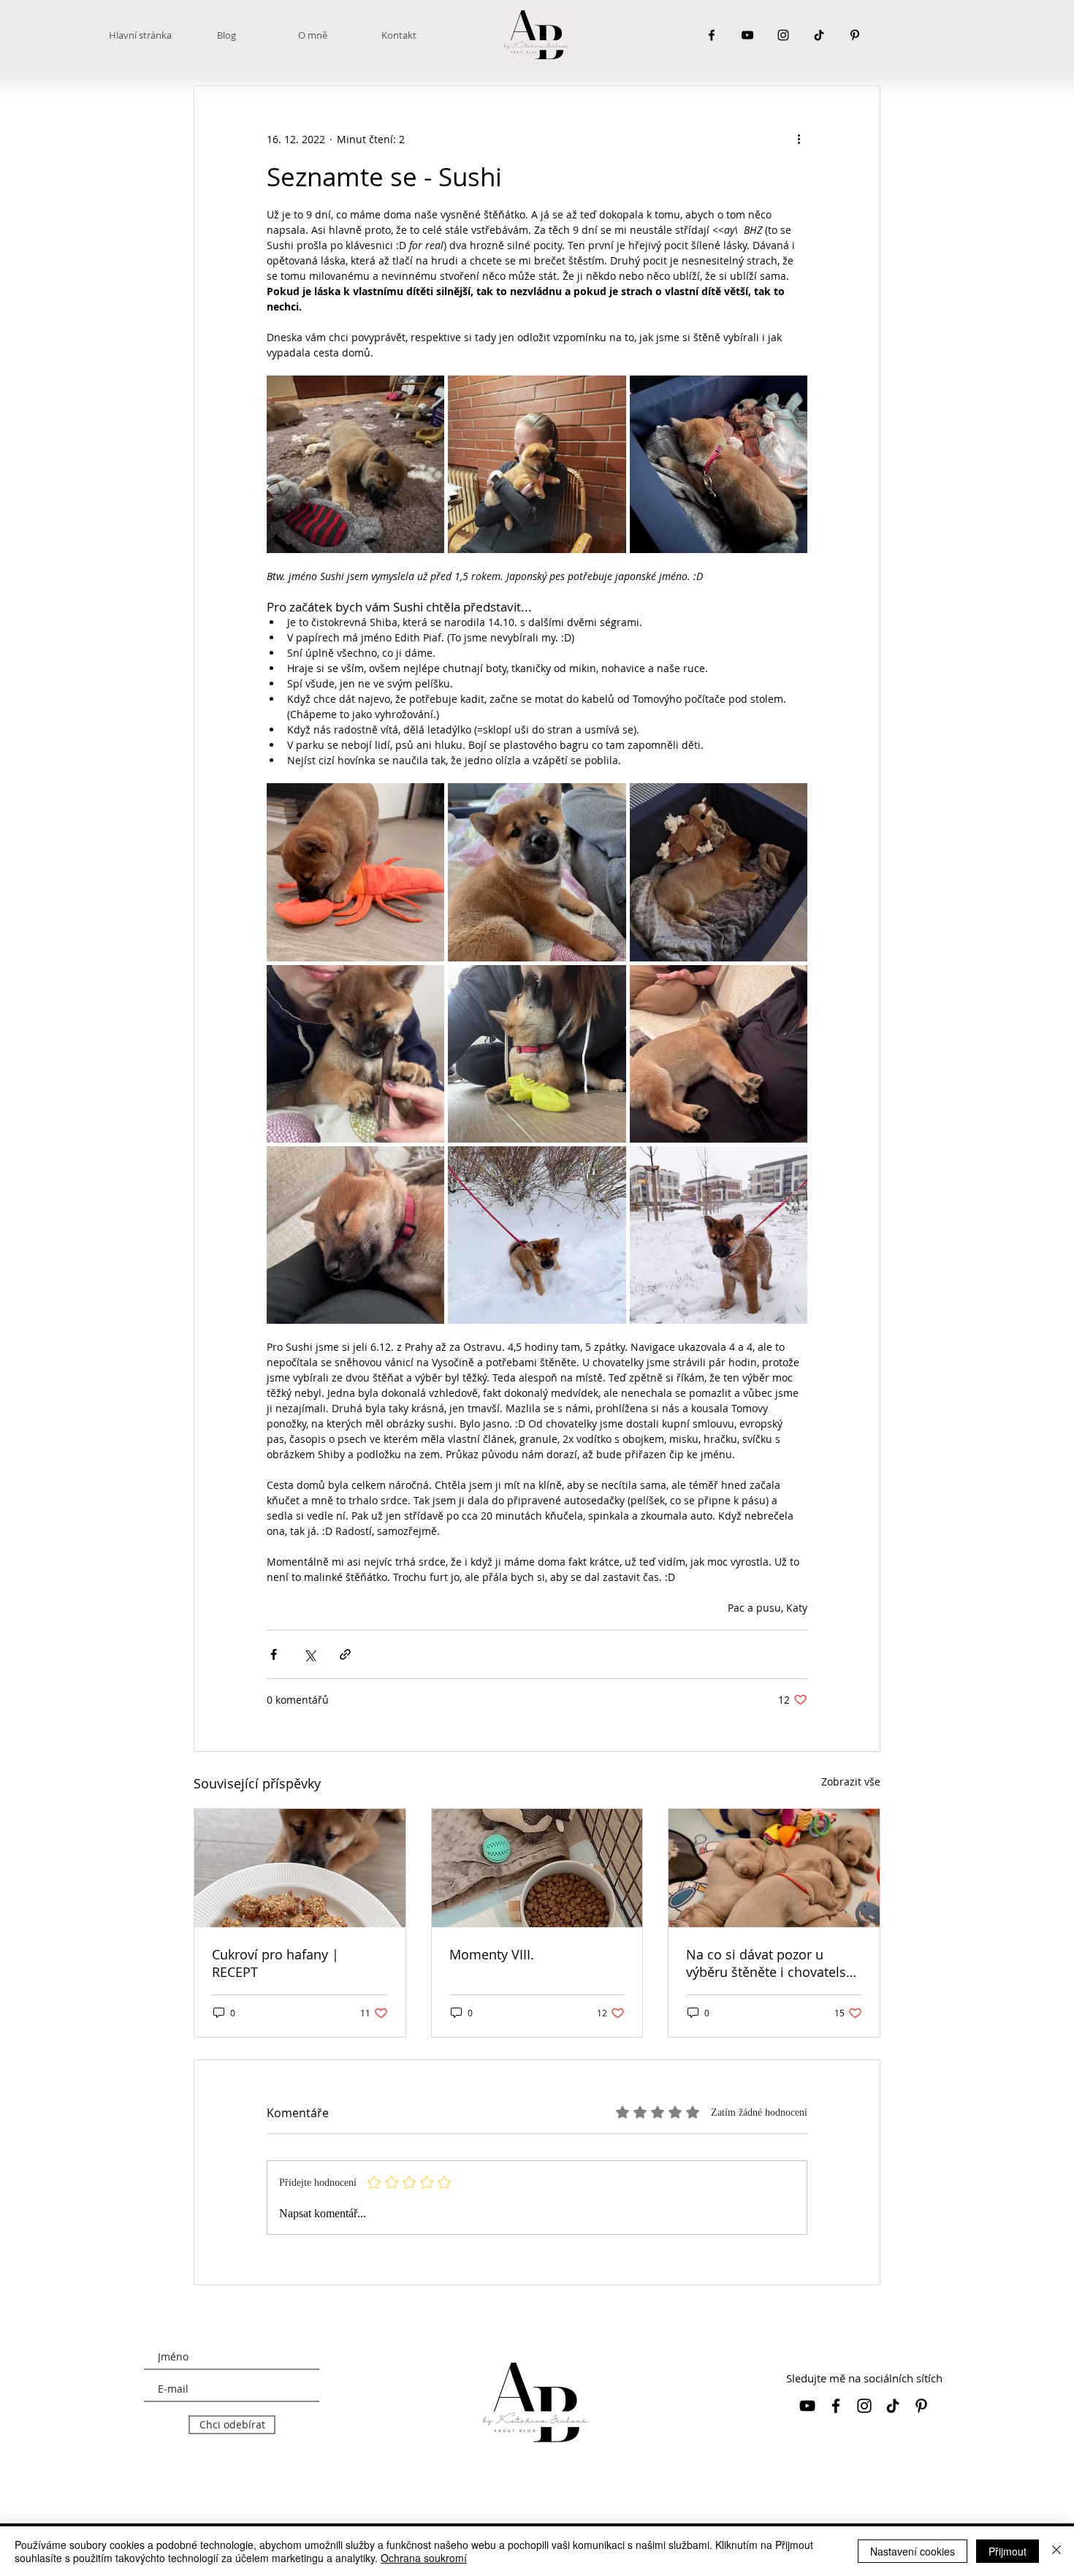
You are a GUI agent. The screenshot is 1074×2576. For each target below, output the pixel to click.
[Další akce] (799, 139)
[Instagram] (783, 35)
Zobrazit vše (851, 1782)
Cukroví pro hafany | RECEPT (275, 1963)
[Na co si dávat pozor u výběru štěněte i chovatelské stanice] (774, 1868)
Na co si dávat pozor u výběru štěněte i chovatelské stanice (773, 1963)
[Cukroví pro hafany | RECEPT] (300, 1868)
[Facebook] (712, 35)
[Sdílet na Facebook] (274, 1654)
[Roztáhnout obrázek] (355, 464)
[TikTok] (893, 2406)
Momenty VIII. (492, 1954)
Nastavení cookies (913, 2551)
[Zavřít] (1056, 2551)
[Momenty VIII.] (537, 1868)
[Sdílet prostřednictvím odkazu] (345, 1654)
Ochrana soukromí (424, 2558)
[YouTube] (747, 35)
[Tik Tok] (819, 35)
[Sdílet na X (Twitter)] (309, 1654)
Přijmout (1008, 2551)
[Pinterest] (855, 35)
